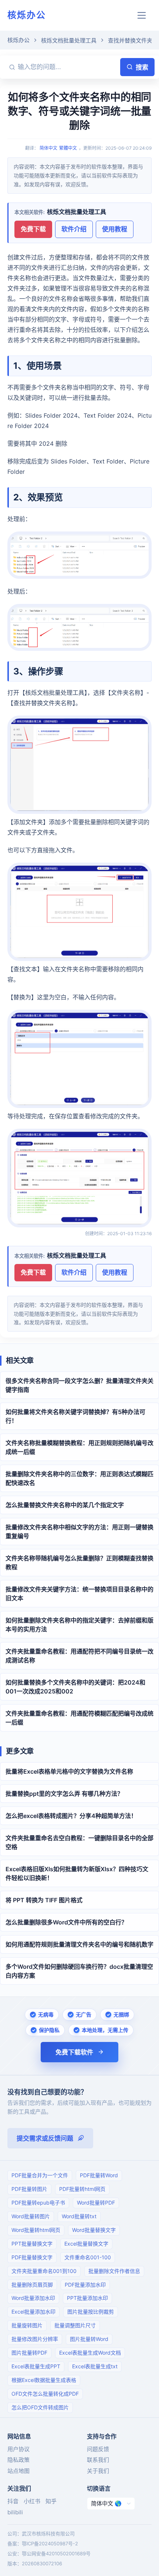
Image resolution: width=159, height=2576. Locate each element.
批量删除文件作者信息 (114, 2271)
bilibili (15, 2512)
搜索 (142, 67)
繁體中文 (68, 148)
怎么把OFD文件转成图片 (40, 2407)
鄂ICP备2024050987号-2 (50, 2543)
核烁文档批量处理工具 (69, 40)
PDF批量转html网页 (82, 2189)
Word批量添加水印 (33, 2298)
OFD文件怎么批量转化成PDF (45, 2394)
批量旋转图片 (27, 2325)
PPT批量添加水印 (87, 2298)
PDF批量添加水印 (85, 2285)
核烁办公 (27, 15)
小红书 (32, 2501)
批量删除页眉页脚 (32, 2285)
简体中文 (48, 148)
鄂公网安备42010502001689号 (56, 2553)
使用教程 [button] (115, 229)
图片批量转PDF (29, 2353)
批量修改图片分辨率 (35, 2339)
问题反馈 (98, 2449)
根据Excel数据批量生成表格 (44, 2380)
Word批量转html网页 (36, 2230)
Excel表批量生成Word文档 (90, 2353)
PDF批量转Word (99, 2175)
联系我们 (98, 2460)
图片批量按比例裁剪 (91, 2312)
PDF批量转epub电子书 (38, 2203)
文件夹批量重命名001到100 (44, 2271)
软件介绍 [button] (74, 229)
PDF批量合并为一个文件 (40, 2175)
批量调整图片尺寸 (75, 2325)
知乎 (51, 2501)
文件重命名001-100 (88, 2257)
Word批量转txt (79, 2216)
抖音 (13, 2501)
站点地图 (18, 2471)
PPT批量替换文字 (32, 2244)
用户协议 (18, 2449)
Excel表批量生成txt (95, 2366)
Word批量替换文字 (94, 2230)
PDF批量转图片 (29, 2189)
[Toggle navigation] (142, 15)
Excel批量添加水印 (33, 2312)
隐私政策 (18, 2460)
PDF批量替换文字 (32, 2257)
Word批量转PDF (96, 2203)
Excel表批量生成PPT (36, 2366)
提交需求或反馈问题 (45, 2138)
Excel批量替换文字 (86, 2244)
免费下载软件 (74, 2052)
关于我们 (98, 2471)
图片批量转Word (89, 2339)
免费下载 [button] (33, 229)
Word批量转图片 (31, 2216)
